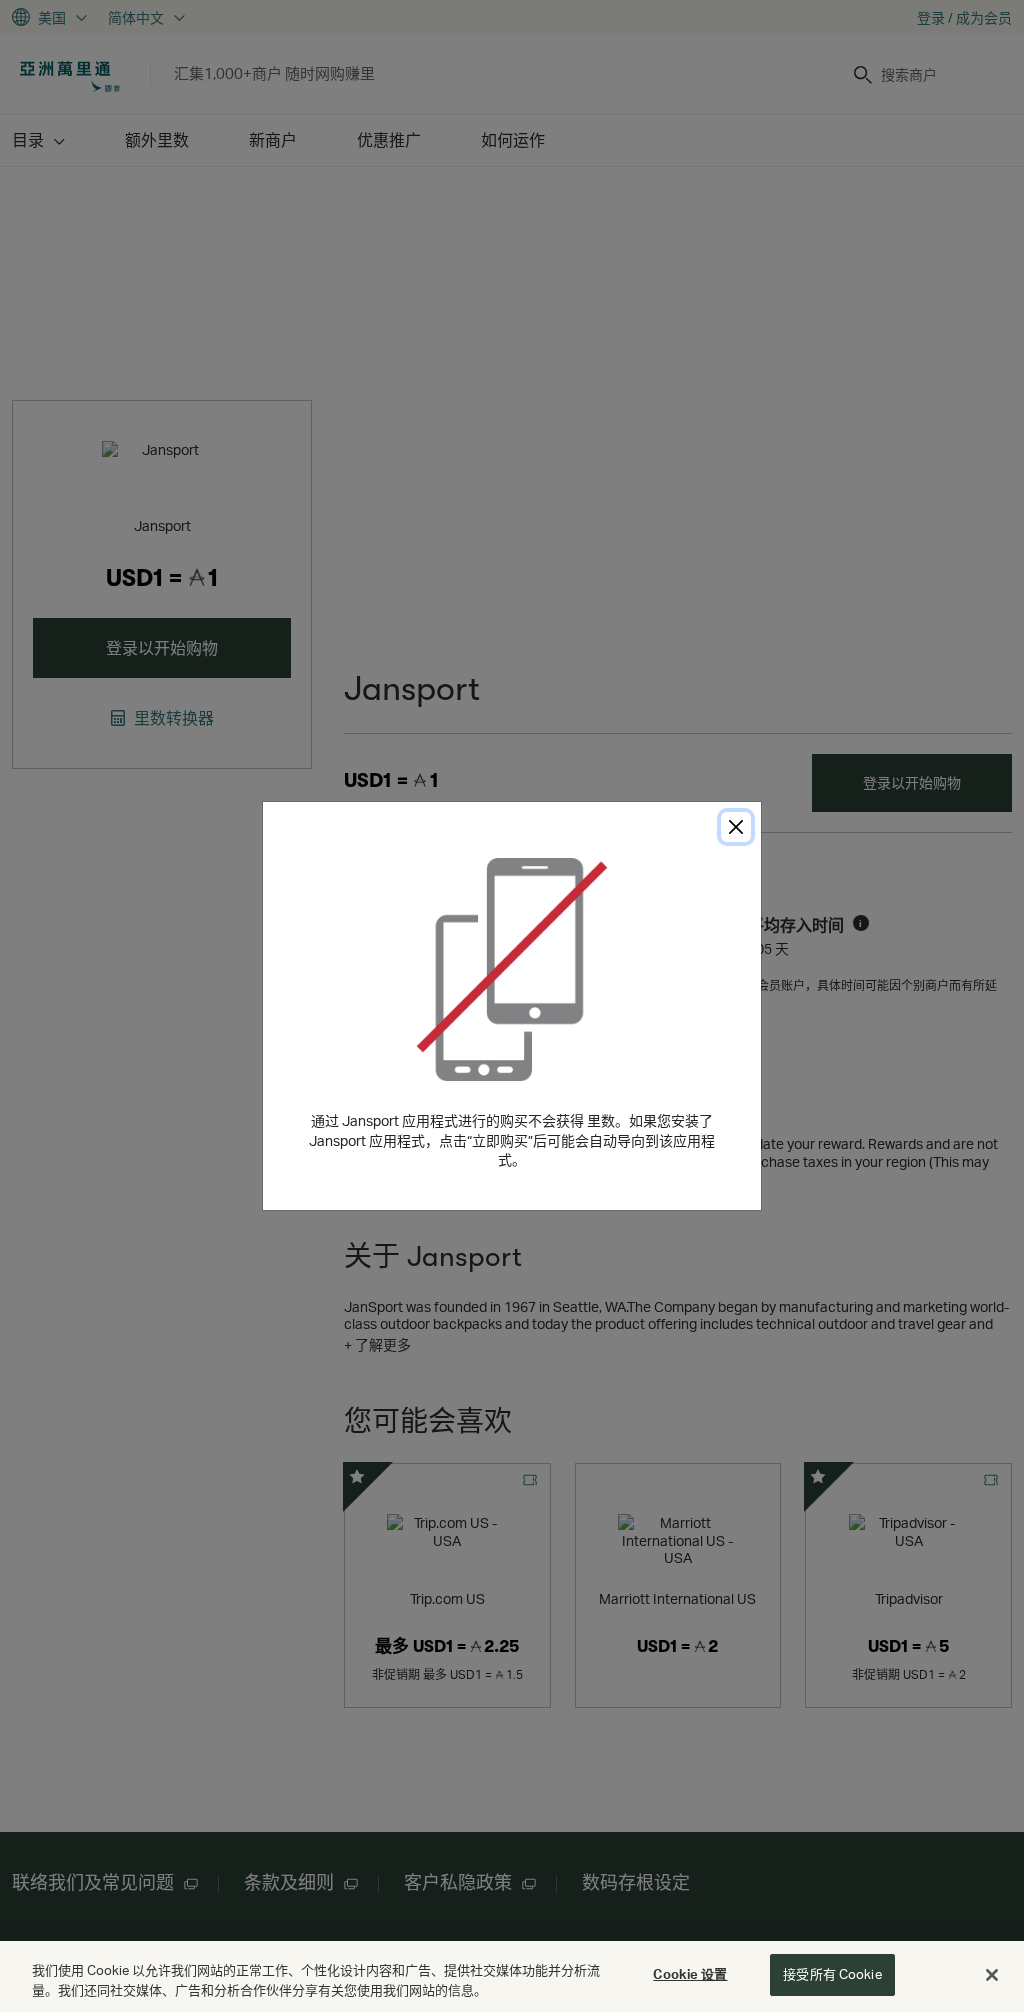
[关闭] (992, 1975)
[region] (512, 1976)
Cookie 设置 (690, 1974)
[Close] (736, 827)
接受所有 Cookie (832, 1974)
